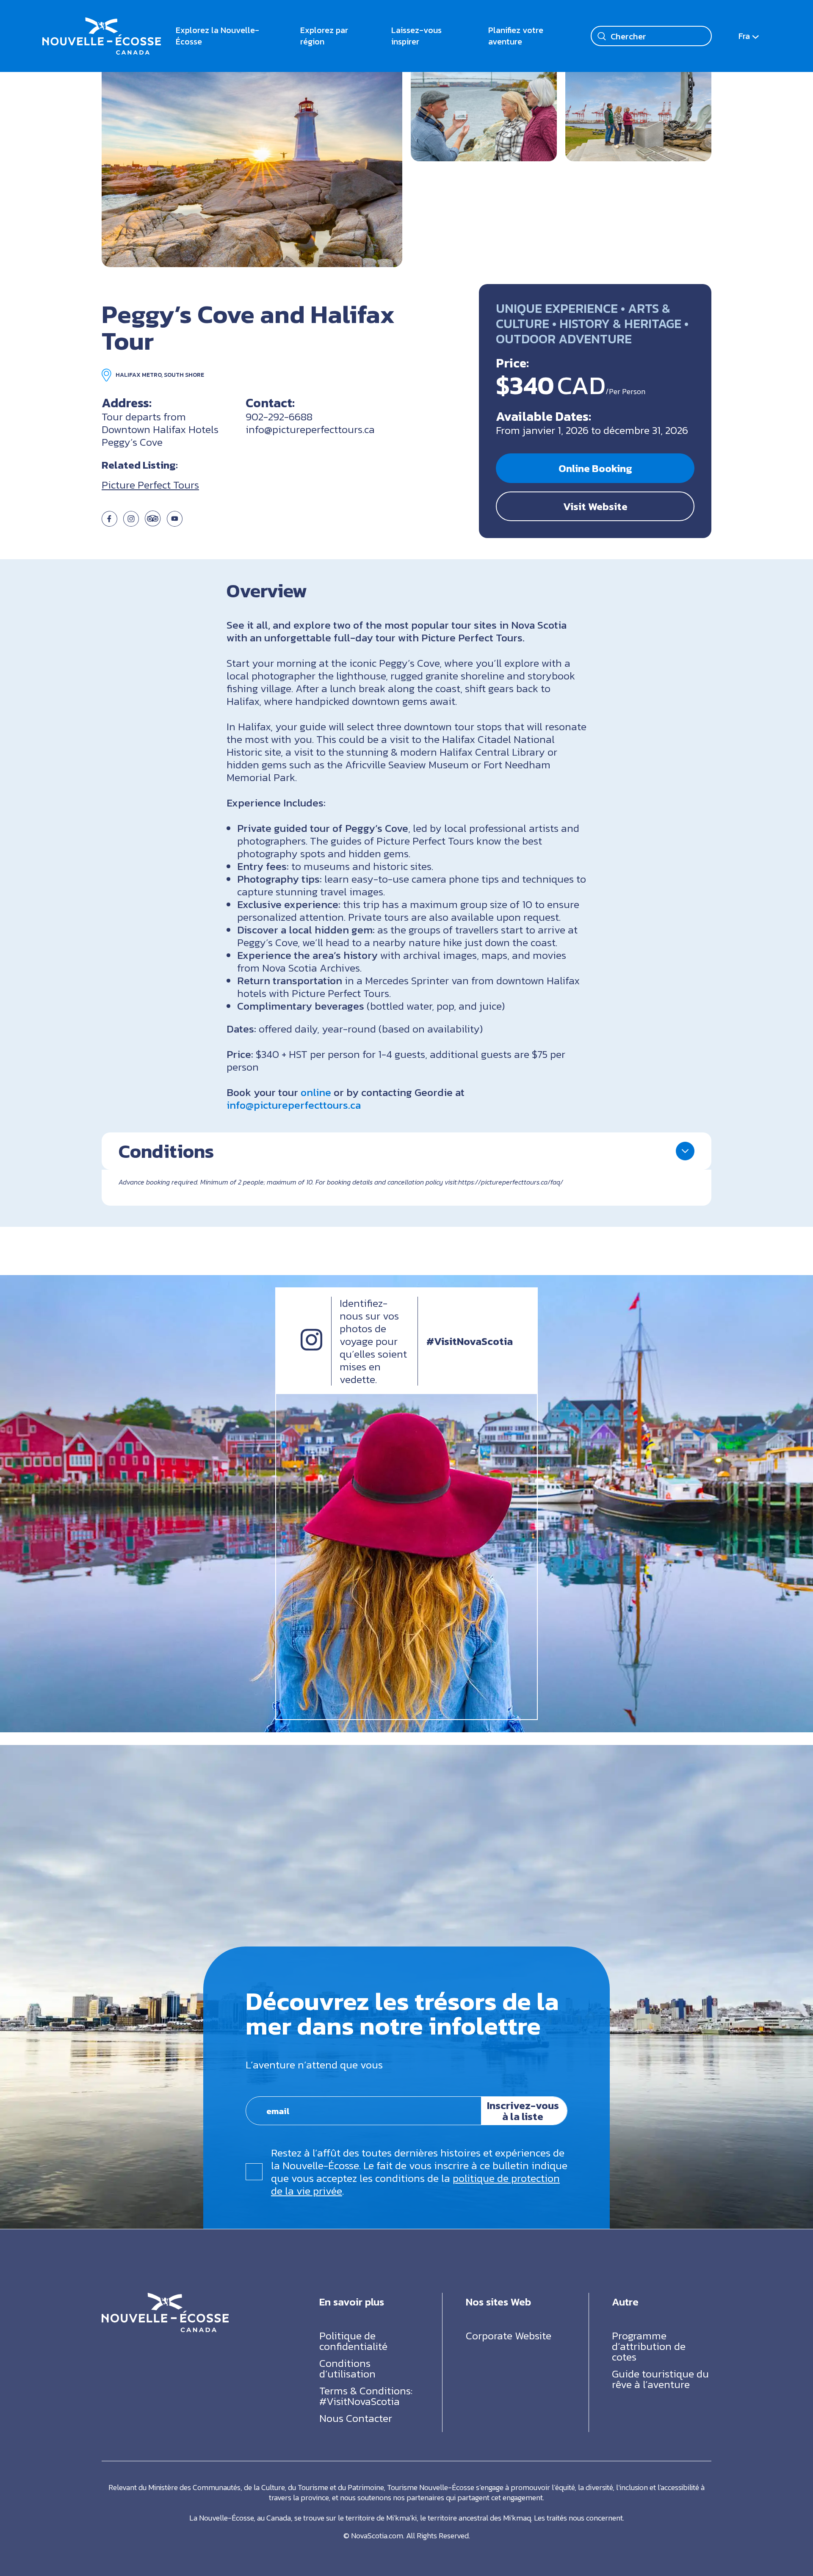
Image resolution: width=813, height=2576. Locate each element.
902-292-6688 (279, 417)
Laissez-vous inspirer (416, 36)
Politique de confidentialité (353, 2340)
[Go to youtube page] (175, 523)
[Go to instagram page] (131, 523)
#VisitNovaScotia (470, 1341)
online (316, 1092)
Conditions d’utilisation (347, 2368)
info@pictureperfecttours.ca (310, 429)
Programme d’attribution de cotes (649, 2346)
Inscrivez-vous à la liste (523, 2111)
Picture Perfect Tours (150, 485)
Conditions (166, 1151)
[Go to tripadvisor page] (153, 523)
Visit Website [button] (595, 506)
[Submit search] (602, 36)
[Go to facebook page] (109, 523)
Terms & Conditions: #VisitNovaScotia (366, 2395)
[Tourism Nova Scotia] (102, 23)
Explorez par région (324, 36)
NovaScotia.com (377, 2535)
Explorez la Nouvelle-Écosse (217, 36)
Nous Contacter (356, 2418)
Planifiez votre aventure (516, 36)
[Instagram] (311, 1347)
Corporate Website (509, 2335)
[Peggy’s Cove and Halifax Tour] (252, 166)
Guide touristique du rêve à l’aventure (660, 2379)
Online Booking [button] (595, 468)
